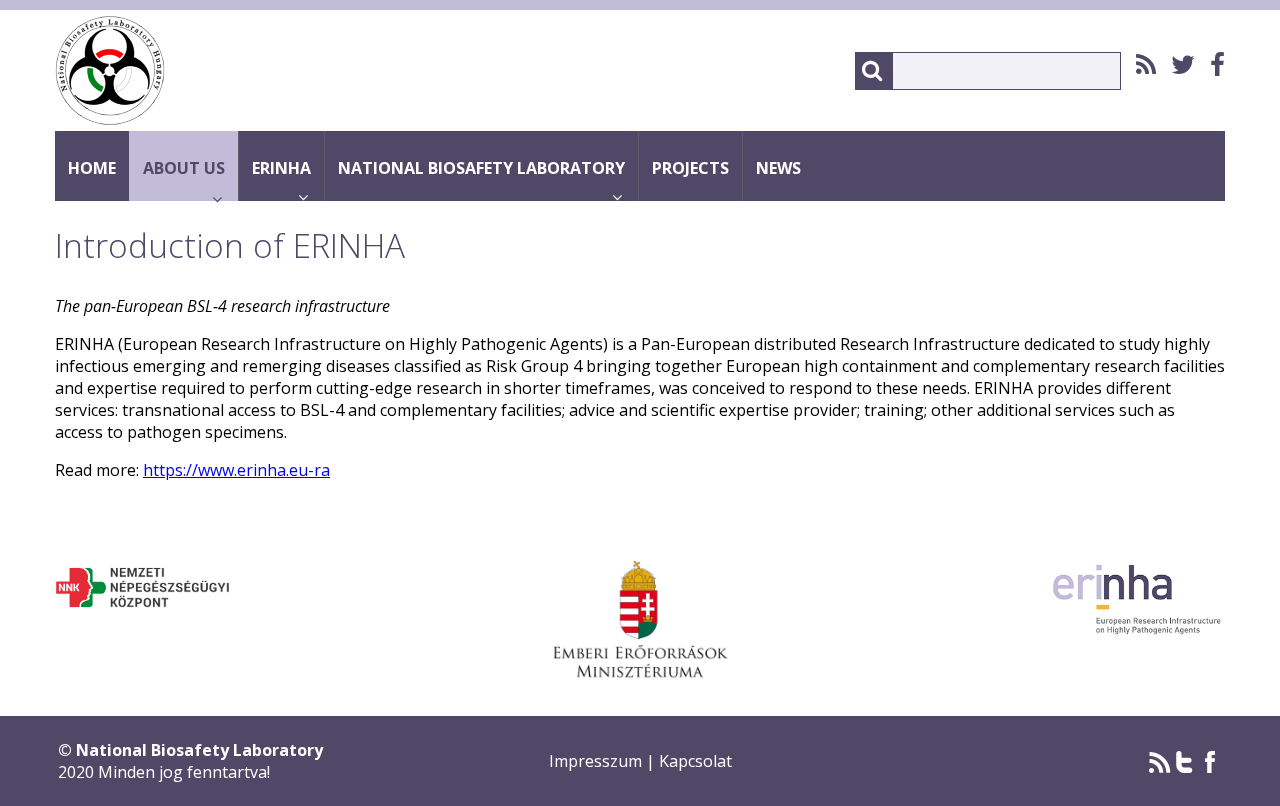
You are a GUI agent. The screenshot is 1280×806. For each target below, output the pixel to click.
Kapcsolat (695, 761)
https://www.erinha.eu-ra (236, 470)
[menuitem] (1138, 65)
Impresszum (597, 761)
